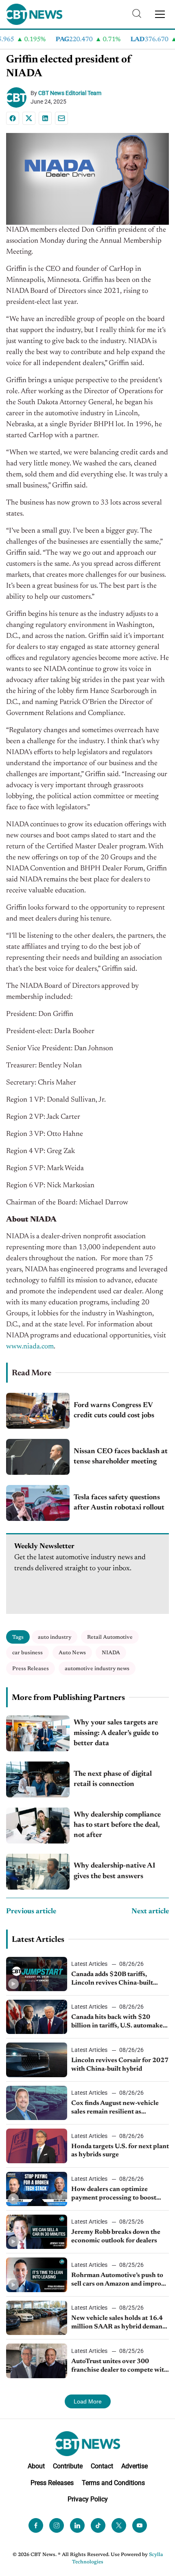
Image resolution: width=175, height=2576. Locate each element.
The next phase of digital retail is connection (113, 1779)
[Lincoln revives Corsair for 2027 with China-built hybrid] (37, 2060)
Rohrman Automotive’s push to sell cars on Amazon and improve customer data (120, 2280)
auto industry (55, 1637)
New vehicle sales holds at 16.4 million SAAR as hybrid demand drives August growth (119, 2323)
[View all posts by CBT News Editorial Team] (18, 97)
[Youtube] (140, 2525)
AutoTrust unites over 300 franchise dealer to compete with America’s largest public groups (120, 2366)
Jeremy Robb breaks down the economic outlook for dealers (116, 2236)
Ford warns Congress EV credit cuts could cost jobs (114, 1411)
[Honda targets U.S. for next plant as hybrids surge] (37, 2146)
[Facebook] (13, 118)
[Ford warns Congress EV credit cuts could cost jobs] (38, 1411)
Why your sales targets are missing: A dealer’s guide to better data (116, 1733)
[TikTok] (98, 2525)
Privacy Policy (88, 2499)
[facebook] (36, 2525)
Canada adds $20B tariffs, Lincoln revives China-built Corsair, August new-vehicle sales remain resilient (113, 1979)
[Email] (61, 118)
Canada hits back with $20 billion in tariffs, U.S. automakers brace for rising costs (120, 2022)
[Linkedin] (45, 118)
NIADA (111, 1653)
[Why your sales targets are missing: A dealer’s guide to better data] (38, 1733)
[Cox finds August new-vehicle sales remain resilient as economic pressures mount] (37, 2103)
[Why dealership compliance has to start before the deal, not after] (38, 1826)
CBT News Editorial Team (70, 93)
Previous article (31, 1912)
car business (27, 1653)
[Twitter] (119, 2525)
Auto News (72, 1653)
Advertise (135, 2466)
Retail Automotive (110, 1637)
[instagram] (57, 2525)
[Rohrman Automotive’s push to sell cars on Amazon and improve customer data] (37, 2275)
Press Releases (31, 1669)
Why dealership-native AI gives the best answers (115, 1871)
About (36, 2466)
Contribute (68, 2466)
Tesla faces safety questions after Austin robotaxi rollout (119, 1503)
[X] (29, 118)
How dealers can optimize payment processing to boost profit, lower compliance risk (114, 2194)
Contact (102, 2466)
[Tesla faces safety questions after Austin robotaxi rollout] (38, 1503)
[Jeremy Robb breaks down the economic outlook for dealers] (37, 2232)
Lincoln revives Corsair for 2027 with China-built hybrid (120, 2065)
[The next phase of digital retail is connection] (38, 1779)
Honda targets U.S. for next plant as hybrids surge (120, 2151)
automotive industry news (97, 1669)
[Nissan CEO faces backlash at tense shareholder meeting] (38, 1457)
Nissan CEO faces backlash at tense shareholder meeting (121, 1457)
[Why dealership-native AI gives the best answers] (38, 1872)
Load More (88, 2401)
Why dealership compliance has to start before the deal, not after (117, 1825)
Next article (150, 1912)
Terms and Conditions (113, 2482)
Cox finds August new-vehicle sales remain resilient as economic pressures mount (115, 2108)
